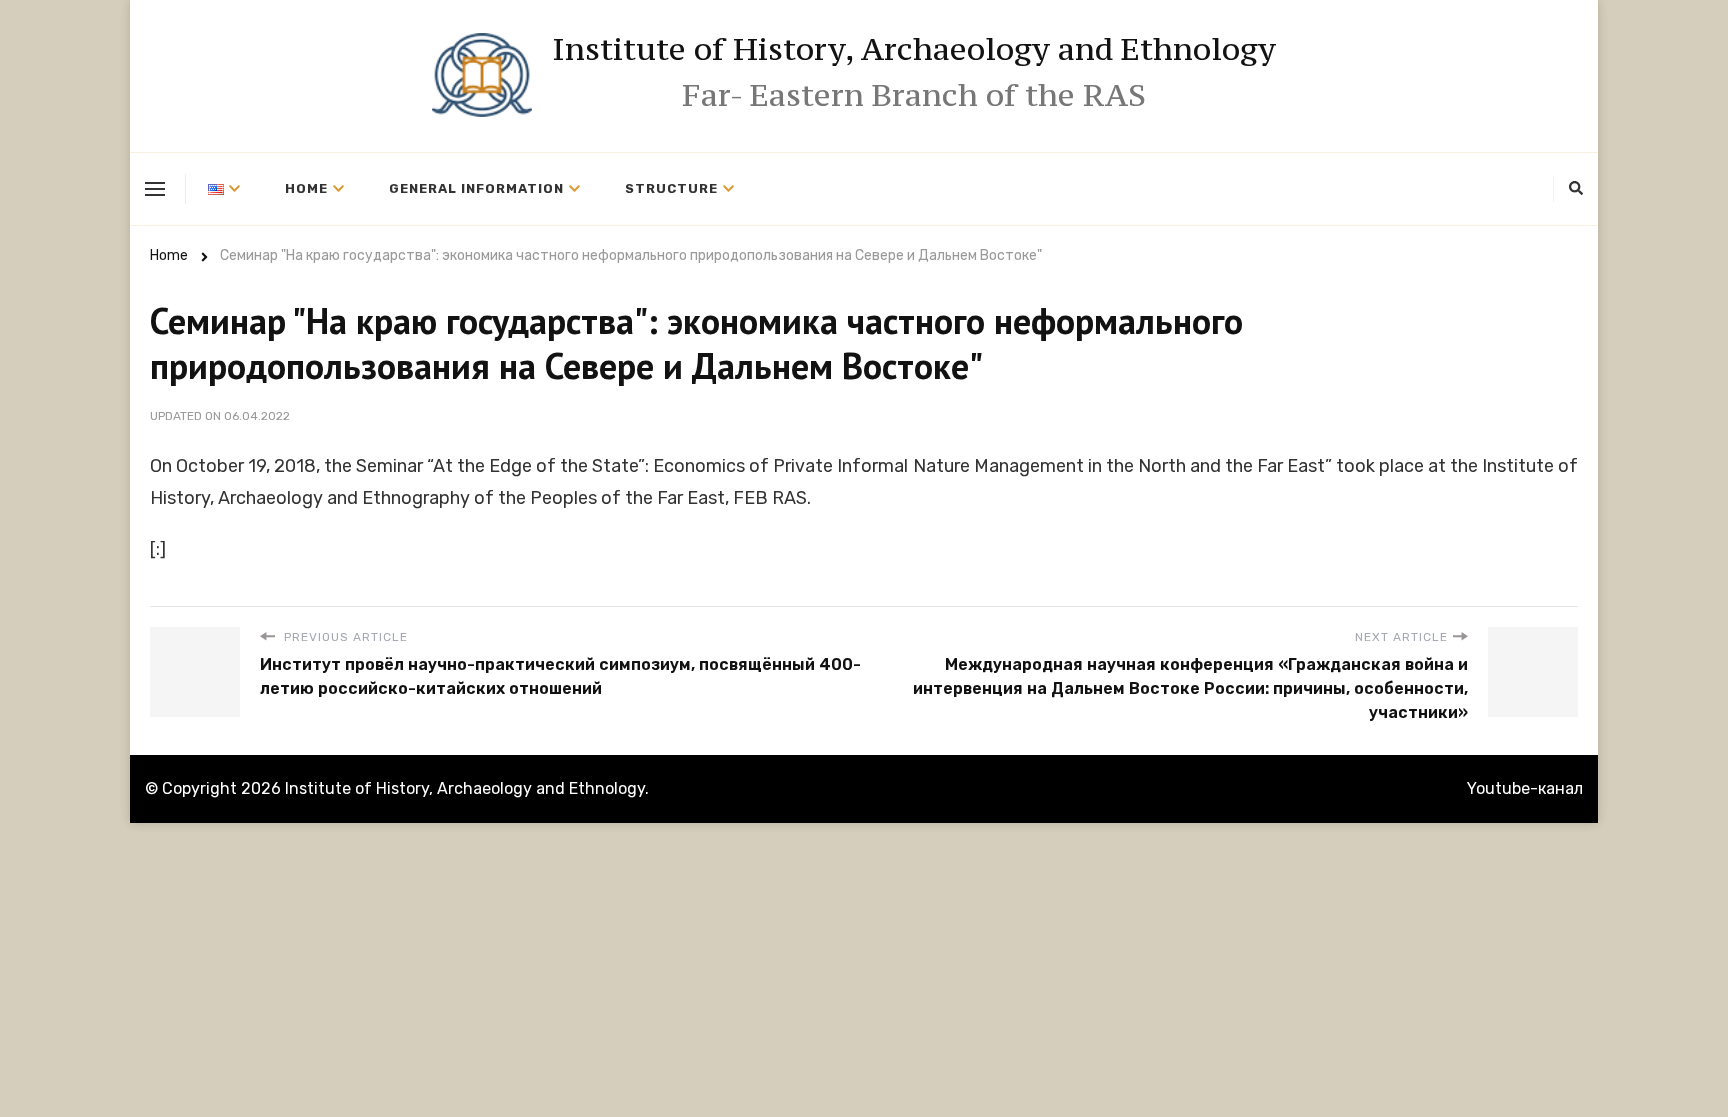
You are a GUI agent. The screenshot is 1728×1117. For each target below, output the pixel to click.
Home (306, 188)
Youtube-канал (1525, 788)
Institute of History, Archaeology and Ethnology (914, 49)
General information (476, 188)
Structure (671, 188)
